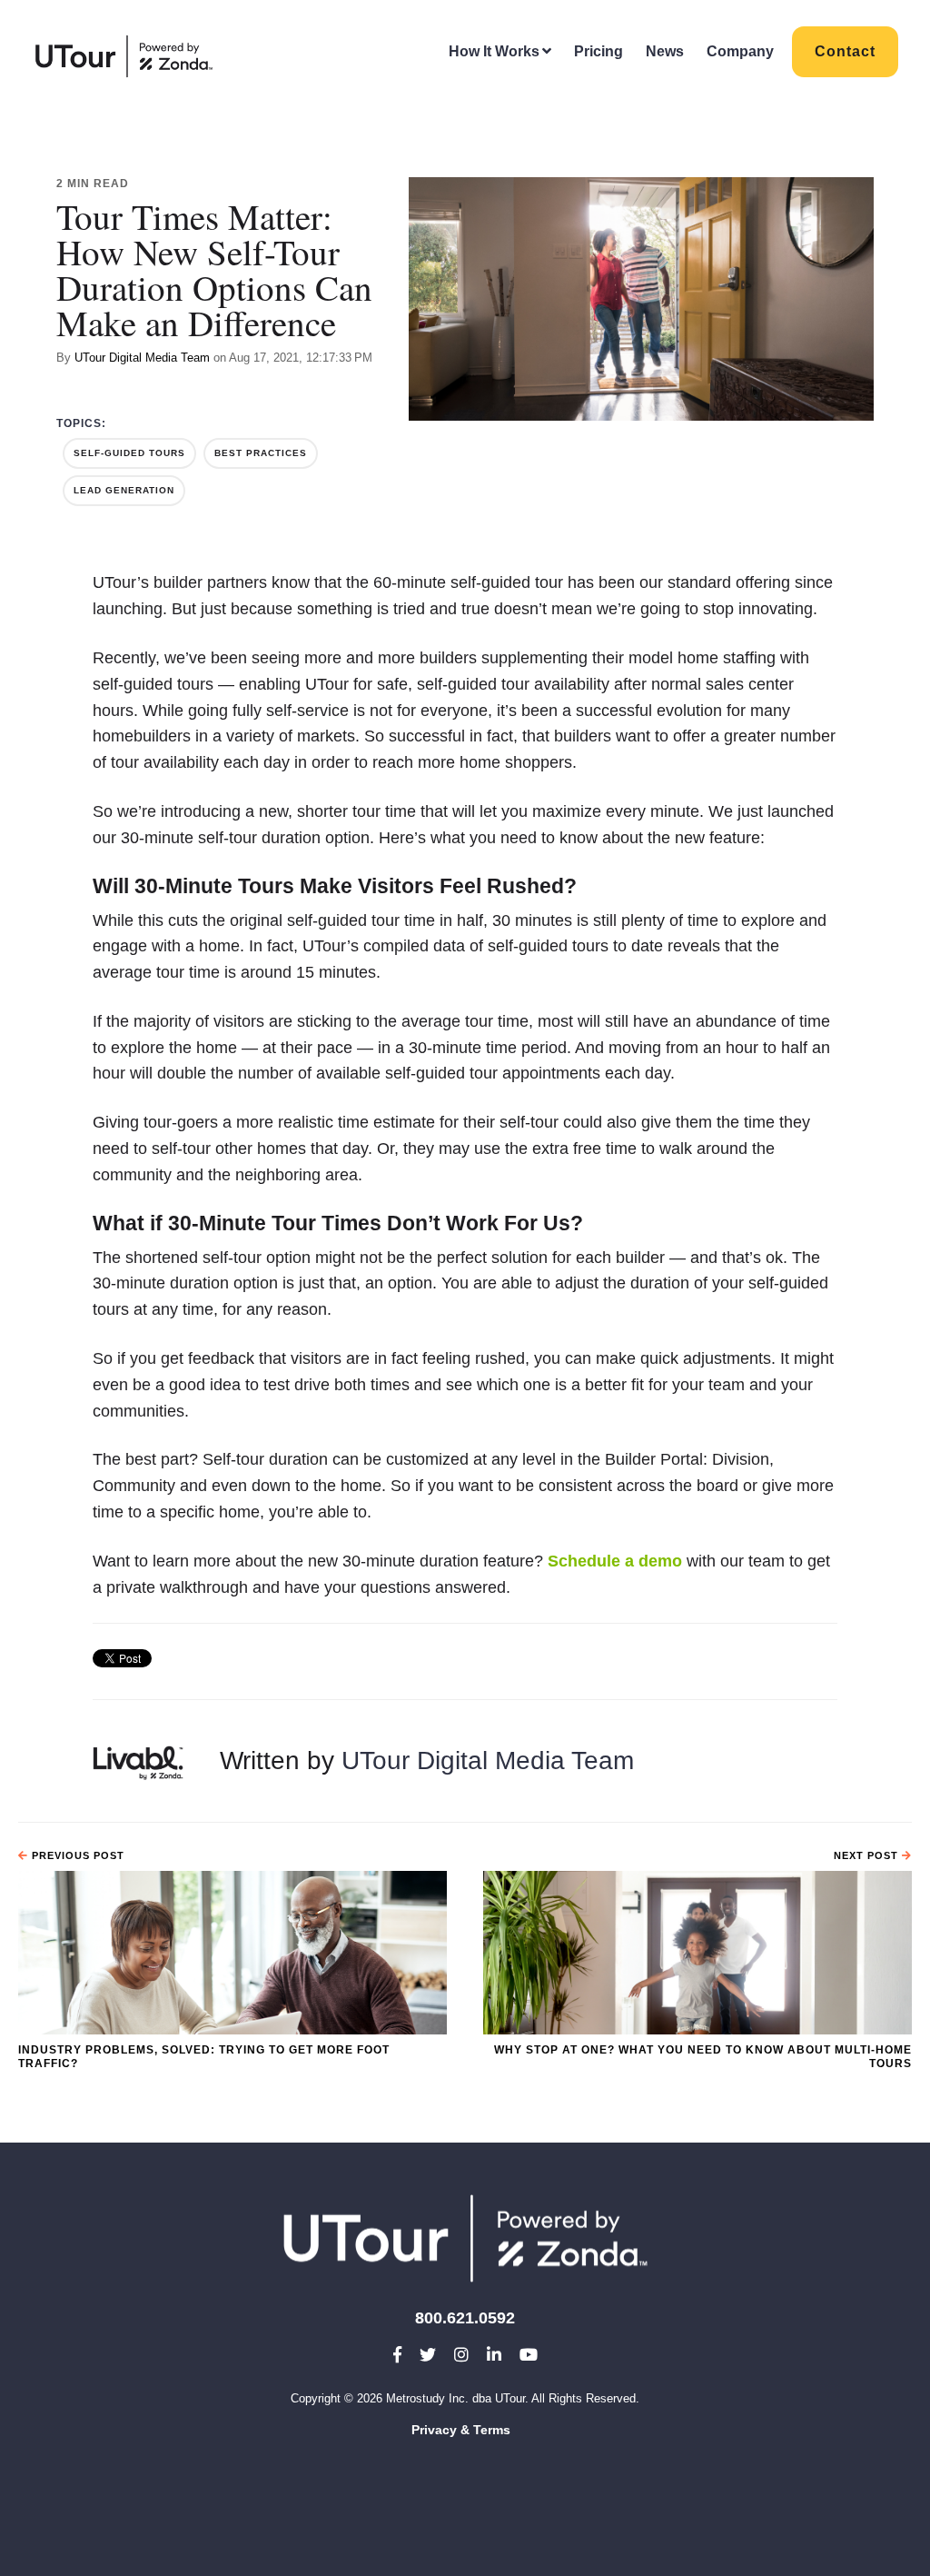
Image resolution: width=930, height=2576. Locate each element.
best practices (261, 453)
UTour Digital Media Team (142, 358)
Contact (845, 51)
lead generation (124, 490)
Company (740, 51)
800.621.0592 (465, 2318)
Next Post (868, 1855)
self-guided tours (129, 453)
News (665, 51)
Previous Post (76, 1855)
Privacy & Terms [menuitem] (461, 2430)
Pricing (599, 51)
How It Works (494, 51)
